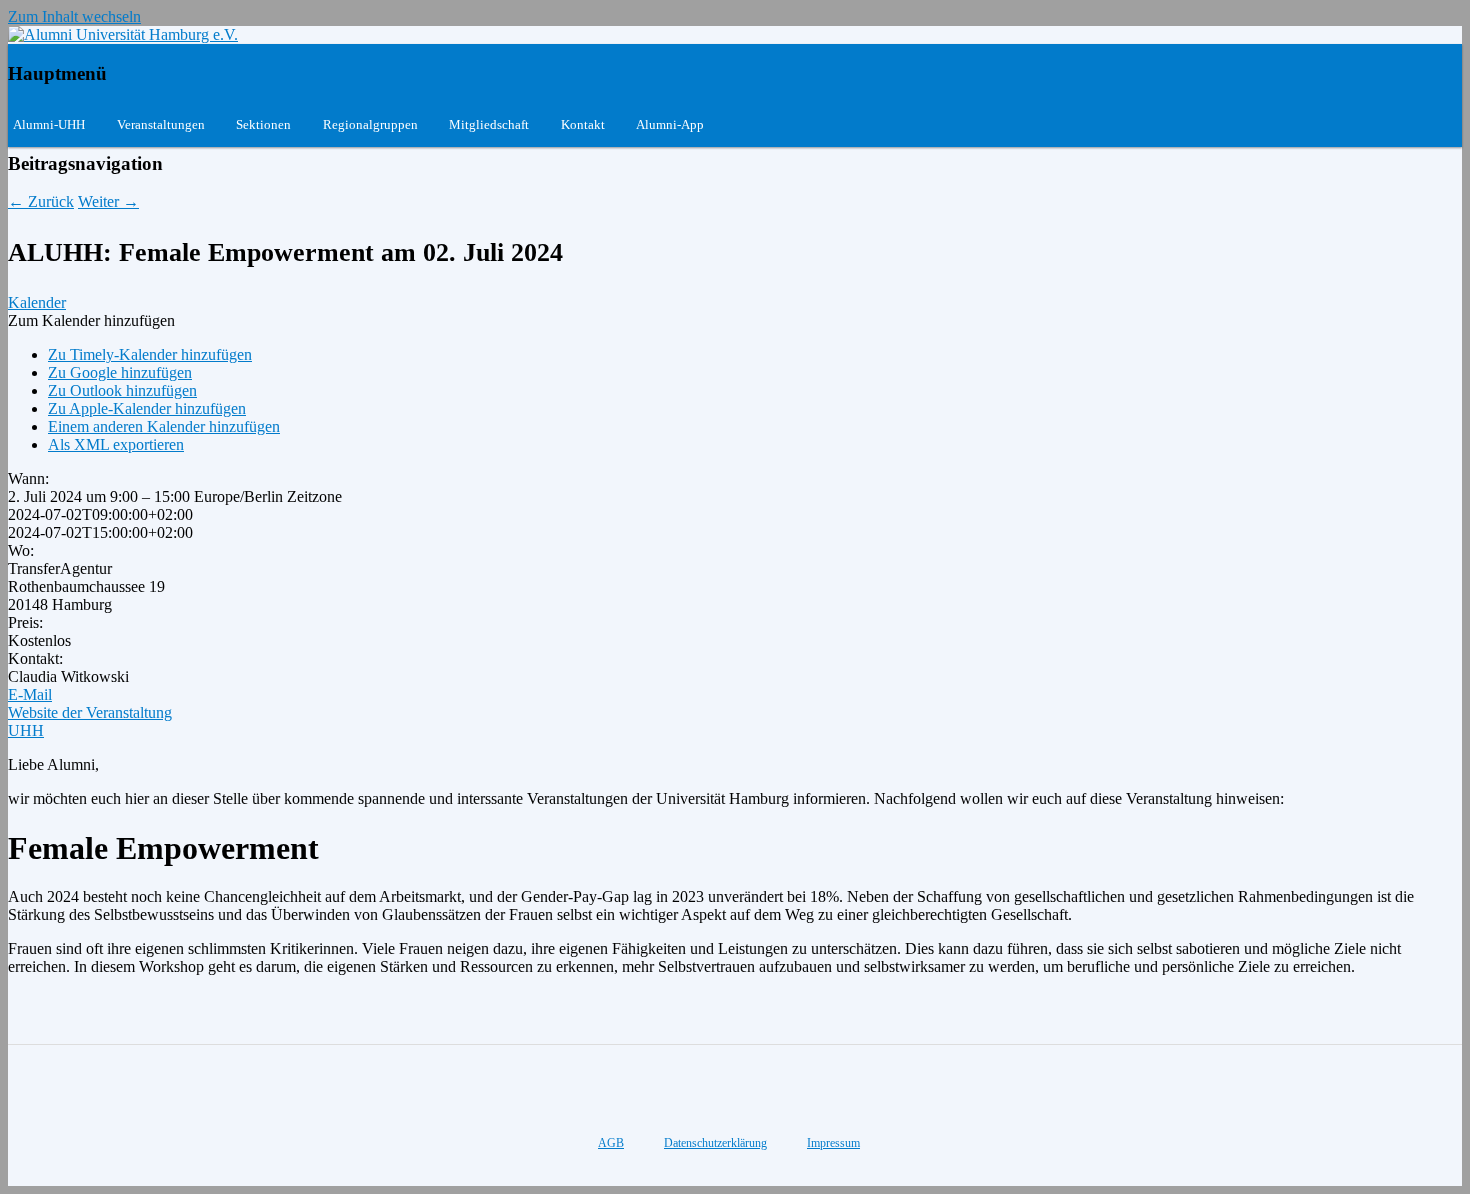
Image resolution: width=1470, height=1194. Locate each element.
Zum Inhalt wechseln (74, 16)
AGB (611, 1143)
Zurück (41, 201)
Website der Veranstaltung (90, 712)
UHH (26, 730)
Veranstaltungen (161, 124)
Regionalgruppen (370, 124)
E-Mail (30, 694)
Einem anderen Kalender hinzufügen (164, 426)
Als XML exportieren (116, 444)
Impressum (833, 1143)
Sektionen (263, 124)
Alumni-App (670, 124)
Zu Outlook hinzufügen (122, 390)
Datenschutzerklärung (715, 1143)
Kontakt (583, 124)
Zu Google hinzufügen (120, 372)
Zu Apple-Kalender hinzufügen (147, 408)
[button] (91, 320)
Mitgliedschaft (489, 124)
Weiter (108, 201)
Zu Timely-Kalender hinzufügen (150, 354)
